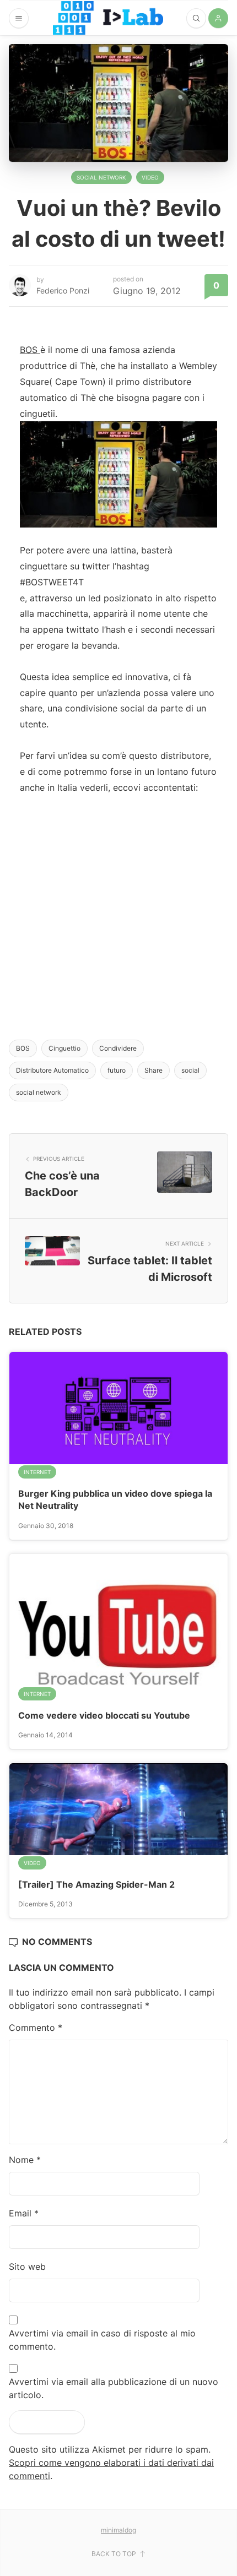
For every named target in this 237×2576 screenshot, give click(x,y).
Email (24, 2213)
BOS (30, 350)
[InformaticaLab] (108, 18)
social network (39, 1092)
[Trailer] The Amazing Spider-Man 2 (96, 1884)
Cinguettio (64, 1048)
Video (150, 177)
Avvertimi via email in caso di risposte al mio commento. (102, 2340)
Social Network (101, 177)
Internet (37, 1472)
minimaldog (118, 2530)
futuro (117, 1070)
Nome (25, 2160)
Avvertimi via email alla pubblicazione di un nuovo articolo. (114, 2388)
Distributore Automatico (52, 1070)
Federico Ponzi (63, 290)
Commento (36, 2028)
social (190, 1070)
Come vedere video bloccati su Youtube (104, 1715)
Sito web (27, 2267)
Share (153, 1070)
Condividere (118, 1048)
